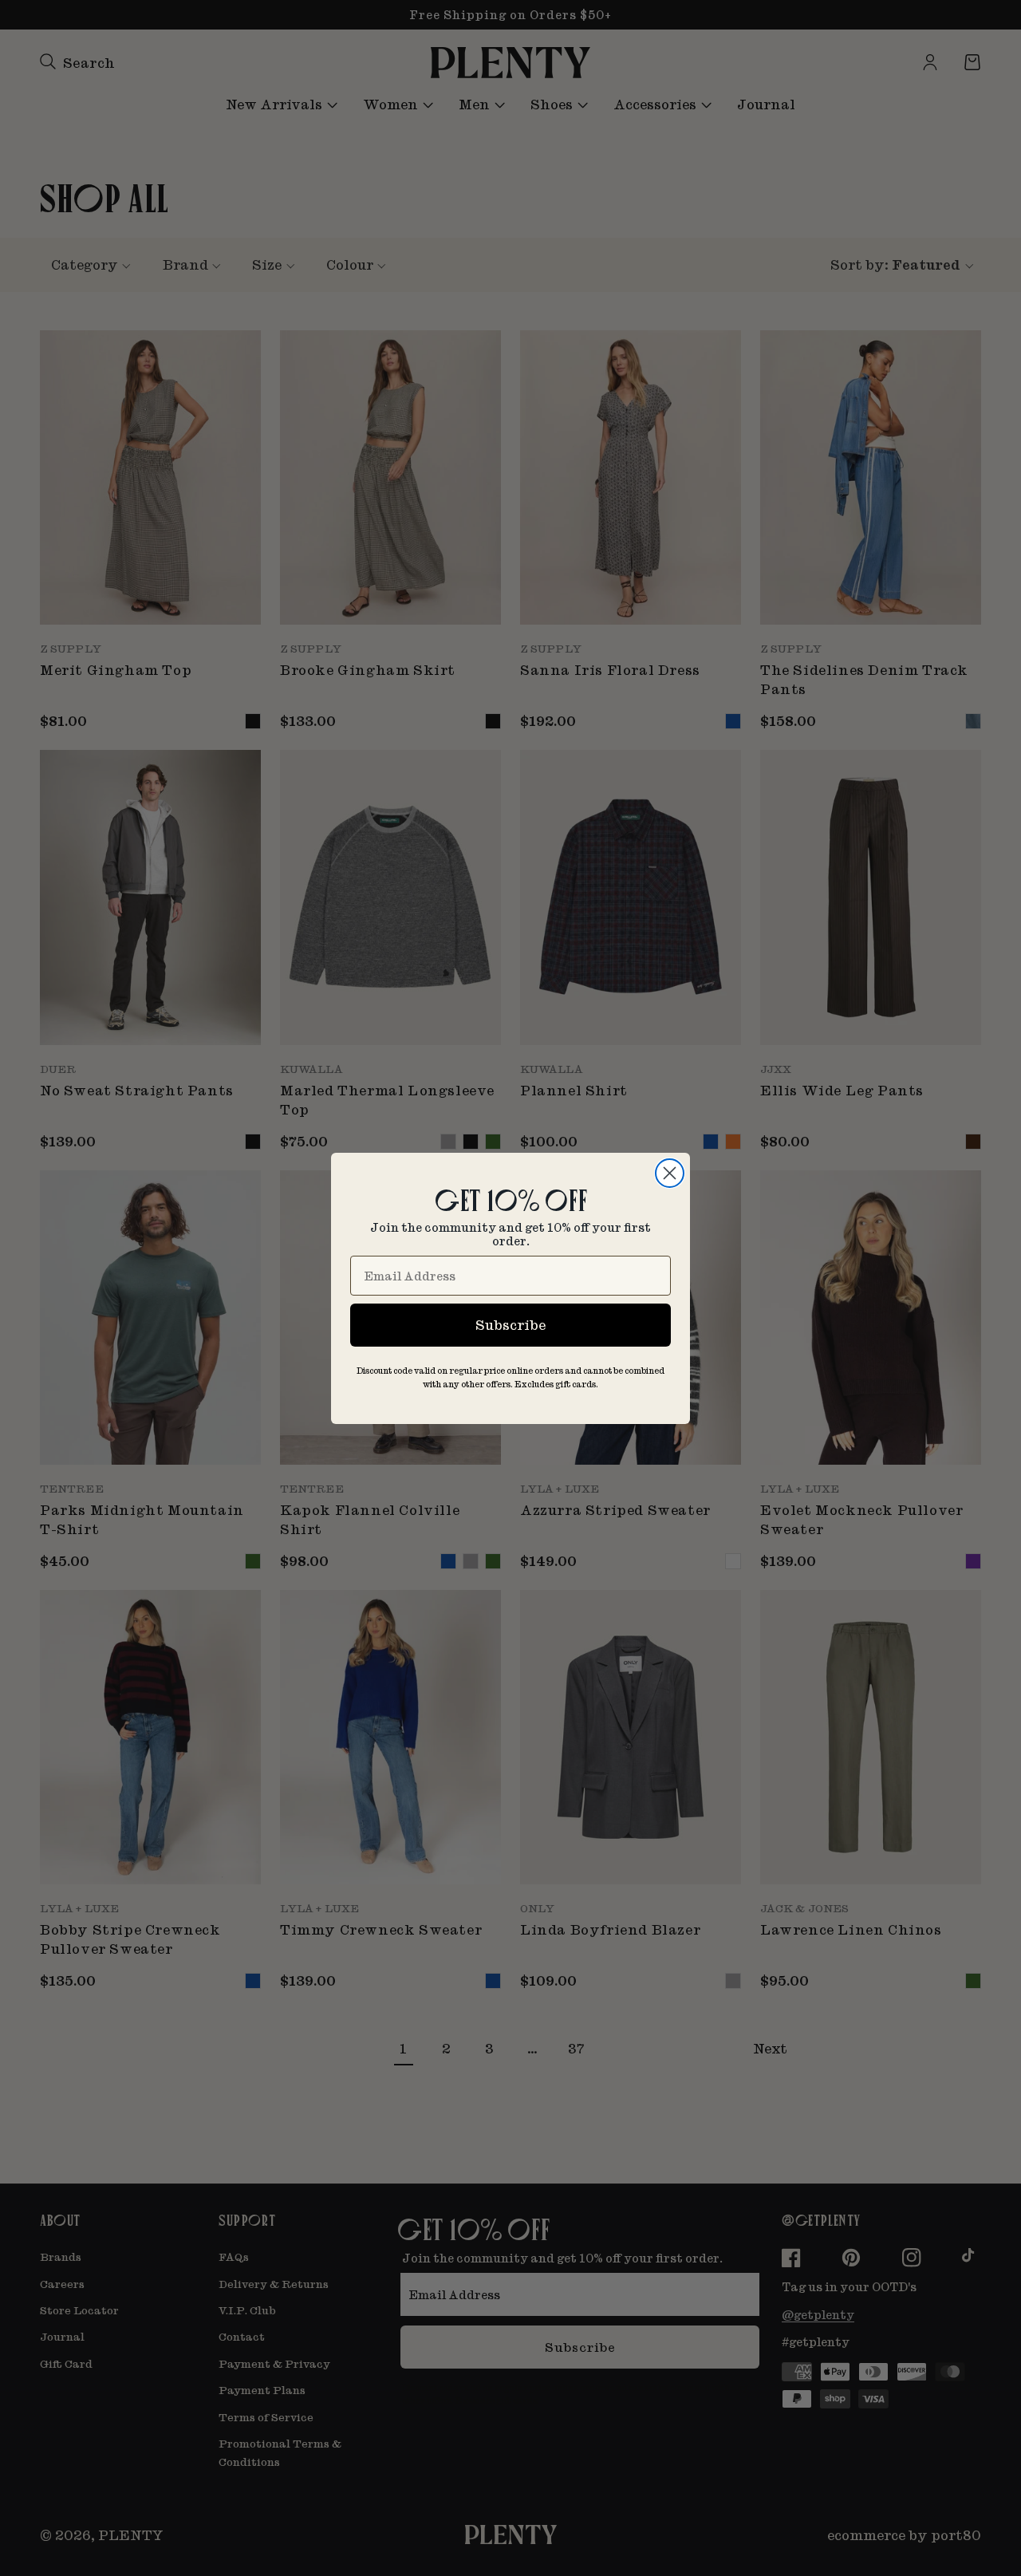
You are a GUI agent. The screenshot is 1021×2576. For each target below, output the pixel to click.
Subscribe (510, 1325)
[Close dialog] (670, 1173)
